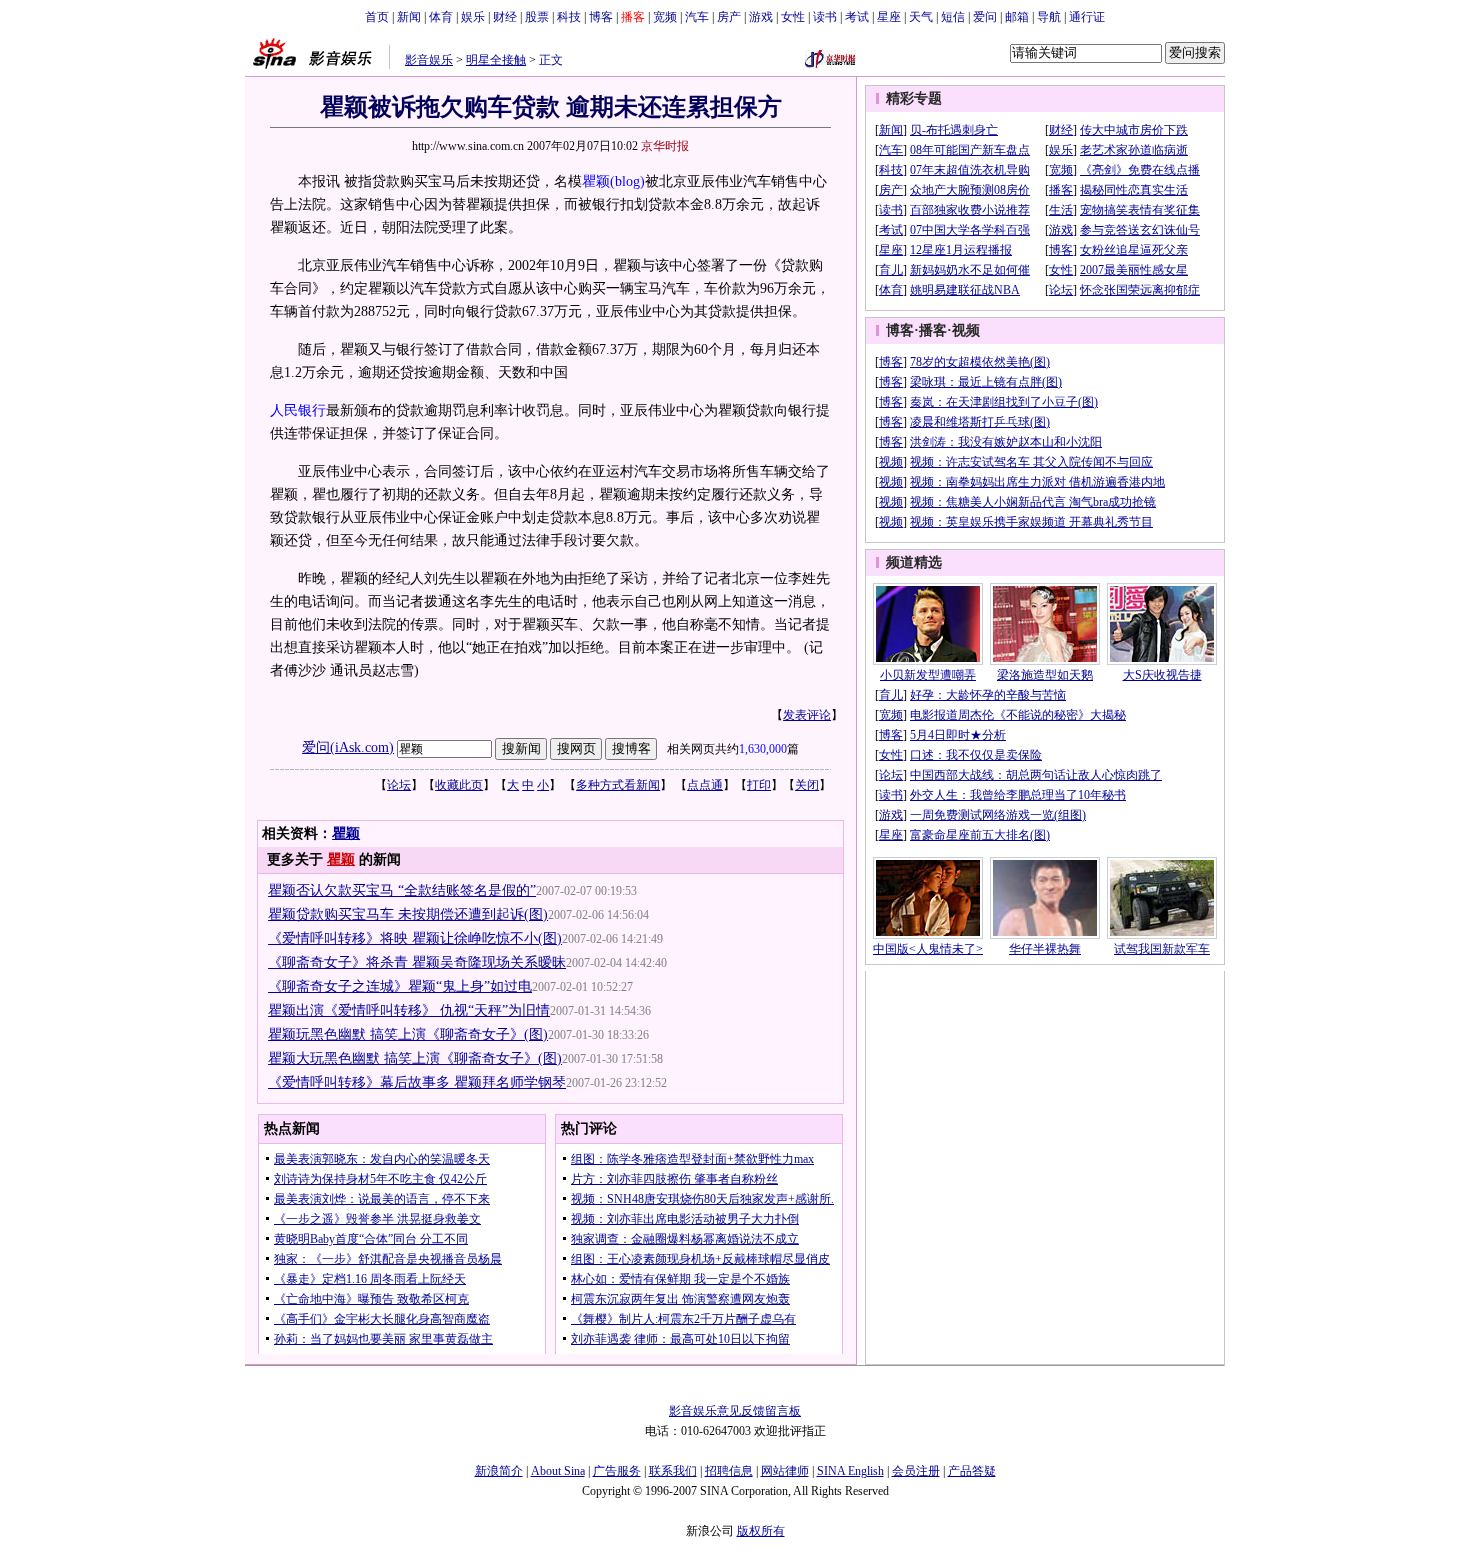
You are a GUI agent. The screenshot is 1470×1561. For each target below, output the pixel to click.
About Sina (558, 1471)
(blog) (627, 181)
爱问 (985, 17)
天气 (921, 17)
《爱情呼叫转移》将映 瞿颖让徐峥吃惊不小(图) (415, 938)
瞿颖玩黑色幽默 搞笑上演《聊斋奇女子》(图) (408, 1034)
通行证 (1087, 17)
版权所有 (761, 1531)
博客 (601, 17)
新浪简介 (499, 1471)
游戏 (761, 17)
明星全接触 (496, 60)
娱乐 (473, 17)
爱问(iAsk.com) (348, 747)
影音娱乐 (429, 60)
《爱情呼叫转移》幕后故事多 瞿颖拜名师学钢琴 (417, 1082)
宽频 (665, 17)
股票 (537, 17)
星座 (889, 17)
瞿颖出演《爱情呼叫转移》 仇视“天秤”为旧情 (409, 1010)
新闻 (409, 17)
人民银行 (298, 410)
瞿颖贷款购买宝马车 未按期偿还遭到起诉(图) (408, 914)
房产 (729, 17)
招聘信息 (729, 1471)
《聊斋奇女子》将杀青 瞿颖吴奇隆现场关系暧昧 (417, 962)
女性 (793, 17)
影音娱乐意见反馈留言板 (735, 1411)
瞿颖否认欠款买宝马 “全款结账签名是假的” (402, 890)
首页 (377, 17)
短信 (953, 17)
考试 (857, 17)
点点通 (705, 785)
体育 (441, 17)
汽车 (697, 17)
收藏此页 (459, 785)
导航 (1049, 17)
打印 (759, 785)
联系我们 (673, 1471)
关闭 (807, 785)
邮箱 (1017, 17)
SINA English (850, 1471)
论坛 (399, 785)
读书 (825, 17)
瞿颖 (596, 181)
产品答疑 (972, 1471)
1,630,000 (763, 749)
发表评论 (807, 715)
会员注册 (916, 1471)
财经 (505, 17)
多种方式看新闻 (618, 785)
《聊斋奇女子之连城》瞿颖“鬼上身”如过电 (400, 986)
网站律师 (785, 1471)
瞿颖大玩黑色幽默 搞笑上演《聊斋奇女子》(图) (415, 1058)
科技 (569, 17)
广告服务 (617, 1471)
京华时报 (665, 146)
